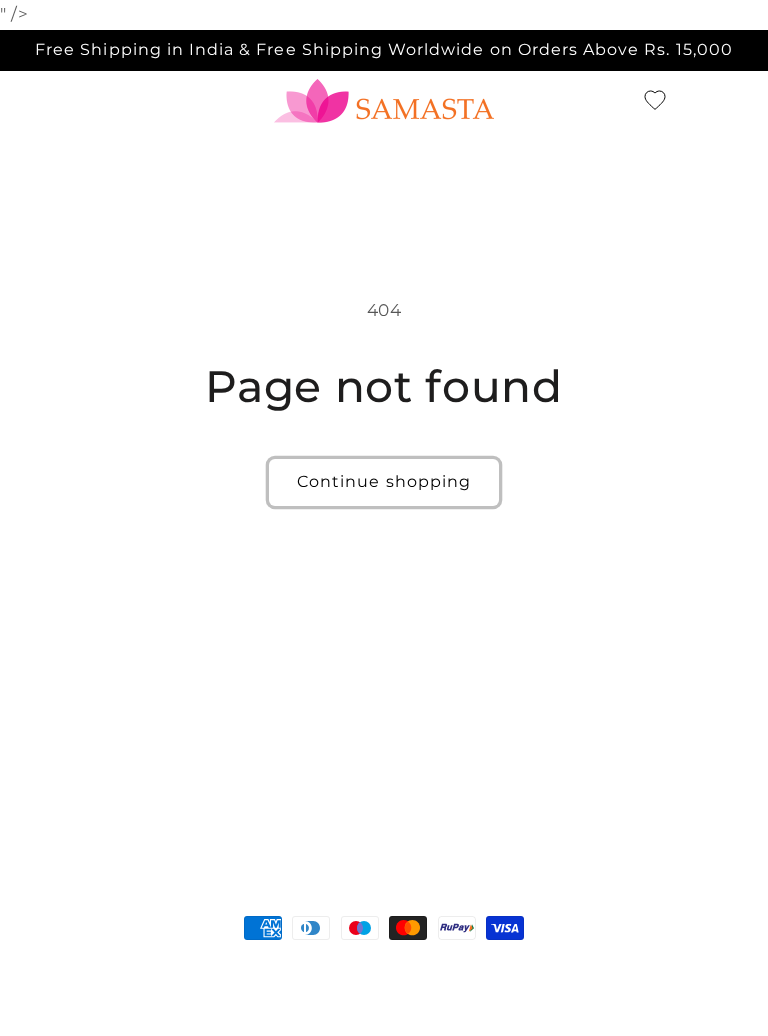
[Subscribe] (549, 799)
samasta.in (90, 965)
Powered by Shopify (197, 965)
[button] (620, 101)
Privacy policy (445, 965)
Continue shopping (384, 481)
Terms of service (567, 965)
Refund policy (331, 965)
